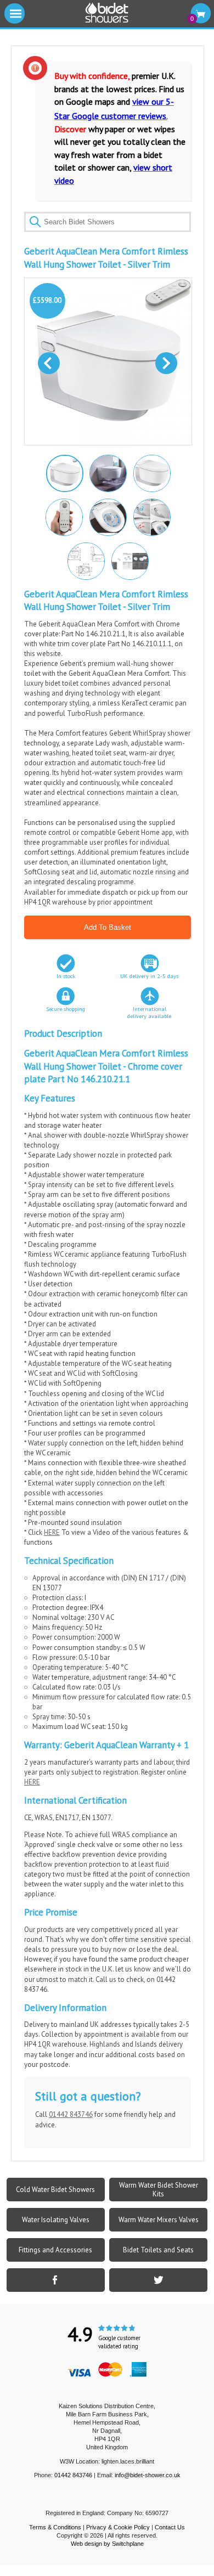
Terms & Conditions (55, 2527)
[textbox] (108, 222)
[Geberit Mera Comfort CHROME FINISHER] (151, 473)
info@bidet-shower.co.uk (148, 2475)
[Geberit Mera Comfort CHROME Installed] (108, 473)
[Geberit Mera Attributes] (151, 517)
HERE (52, 1532)
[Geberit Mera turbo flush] (108, 517)
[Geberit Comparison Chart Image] (129, 561)
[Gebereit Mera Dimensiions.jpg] (86, 561)
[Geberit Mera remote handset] (64, 517)
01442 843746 (71, 2114)
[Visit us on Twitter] (158, 2280)
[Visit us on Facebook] (56, 2280)
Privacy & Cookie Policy (118, 2527)
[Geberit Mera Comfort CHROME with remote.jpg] (64, 472)
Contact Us (170, 2527)
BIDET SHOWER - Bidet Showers (107, 13)
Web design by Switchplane (107, 2544)
